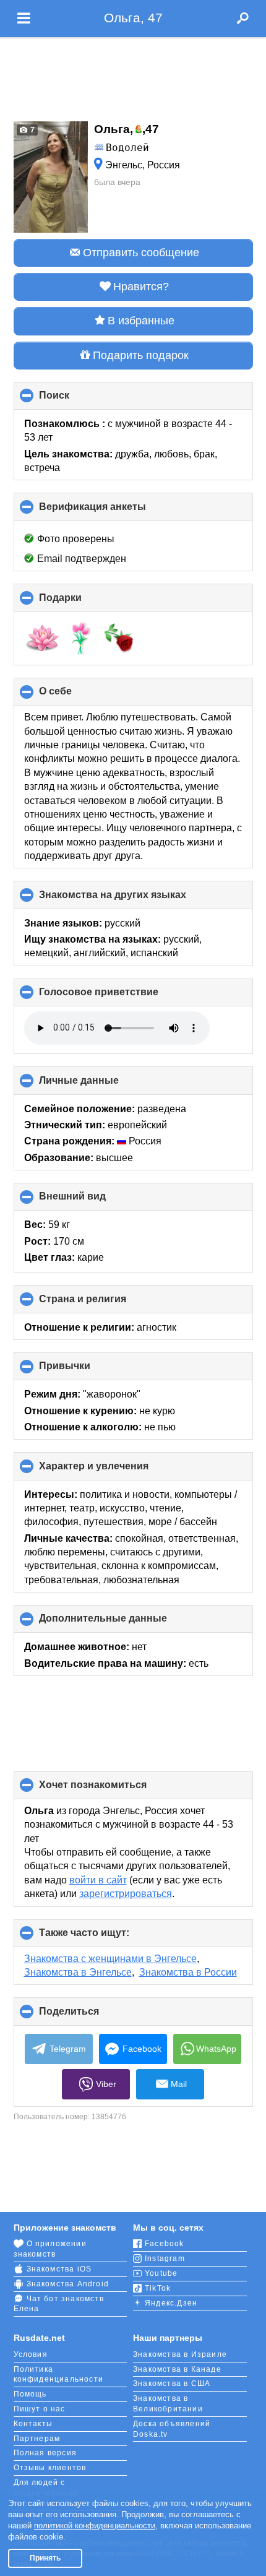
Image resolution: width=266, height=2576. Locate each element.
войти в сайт (98, 1880)
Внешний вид (93, 1201)
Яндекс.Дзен (171, 2303)
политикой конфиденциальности (95, 2526)
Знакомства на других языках (133, 899)
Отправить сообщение (141, 253)
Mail (179, 2084)
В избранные (141, 321)
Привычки (85, 1370)
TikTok (158, 2288)
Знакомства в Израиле (180, 2354)
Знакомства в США (172, 2384)
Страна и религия (103, 1303)
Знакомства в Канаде (177, 2369)
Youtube (161, 2273)
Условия (31, 2354)
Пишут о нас (40, 2409)
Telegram (68, 2049)
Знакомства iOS (59, 2269)
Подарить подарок (141, 355)
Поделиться (90, 2016)
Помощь (30, 2394)
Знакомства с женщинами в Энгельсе (110, 1959)
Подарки (81, 602)
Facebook (142, 2049)
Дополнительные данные (124, 1623)
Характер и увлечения (114, 1470)
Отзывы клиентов (50, 2468)
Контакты (33, 2424)
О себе (76, 696)
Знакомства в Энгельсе (78, 1972)
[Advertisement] (133, 76)
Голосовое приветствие (119, 996)
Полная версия (45, 2453)
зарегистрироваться (126, 1894)
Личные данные (100, 1085)
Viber (106, 2084)
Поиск (75, 400)
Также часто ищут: (105, 1937)
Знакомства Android (68, 2284)
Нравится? (141, 287)
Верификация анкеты (113, 511)
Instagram (165, 2258)
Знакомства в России (188, 1972)
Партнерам (37, 2439)
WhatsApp (216, 2049)
